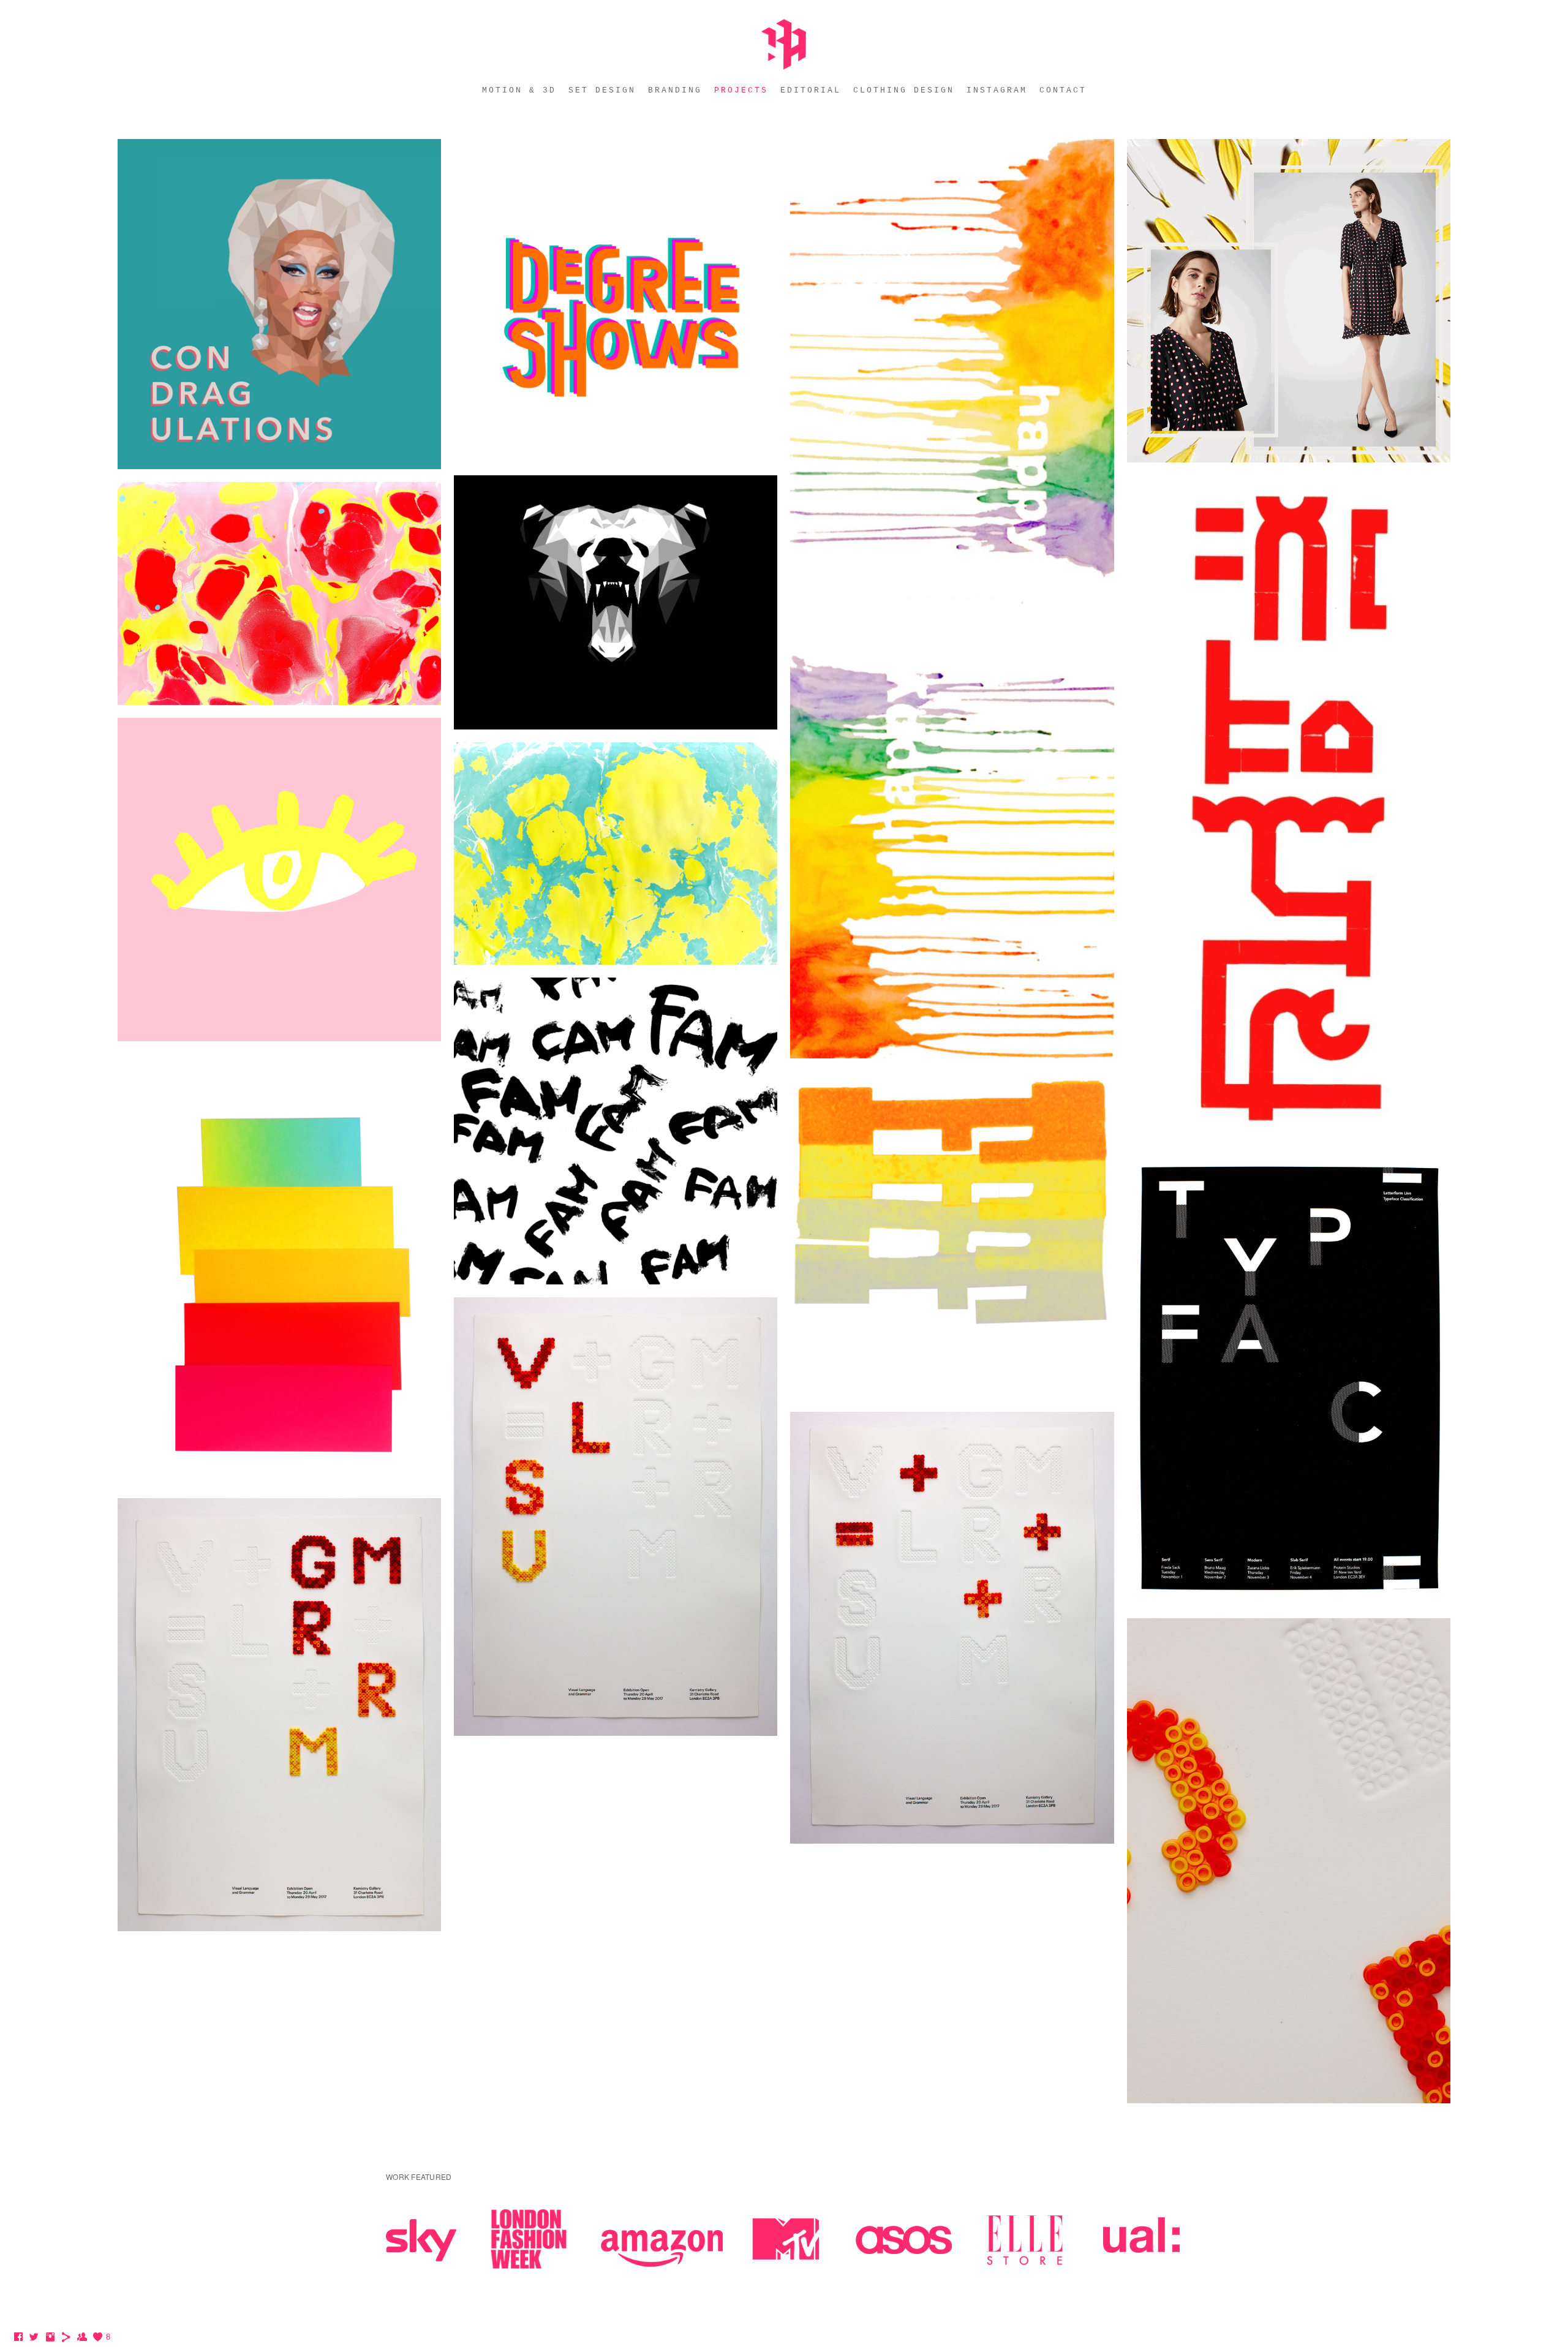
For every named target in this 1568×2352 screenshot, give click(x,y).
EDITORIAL (811, 90)
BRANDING (675, 90)
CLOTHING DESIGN (904, 90)
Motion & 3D (519, 90)
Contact (1063, 90)
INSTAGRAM (997, 90)
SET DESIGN (602, 90)
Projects (741, 90)
